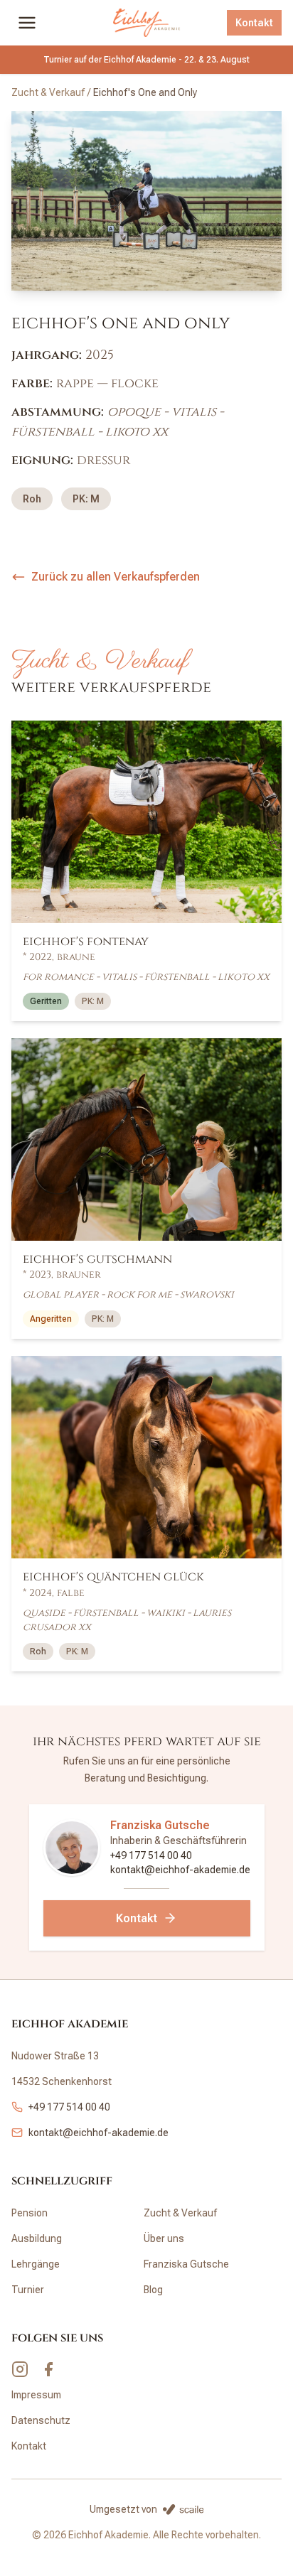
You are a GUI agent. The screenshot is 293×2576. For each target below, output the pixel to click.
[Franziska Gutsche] (72, 1848)
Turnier (28, 2290)
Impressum (36, 2395)
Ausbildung (37, 2238)
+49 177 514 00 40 (151, 1855)
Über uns (164, 2238)
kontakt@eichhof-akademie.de (180, 1870)
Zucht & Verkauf (48, 92)
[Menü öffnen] (27, 23)
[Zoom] (146, 201)
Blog (153, 2290)
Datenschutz (41, 2420)
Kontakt (254, 23)
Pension (30, 2213)
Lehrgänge (36, 2264)
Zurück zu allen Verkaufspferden (116, 577)
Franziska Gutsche (160, 1825)
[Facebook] (48, 2369)
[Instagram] (20, 2369)
